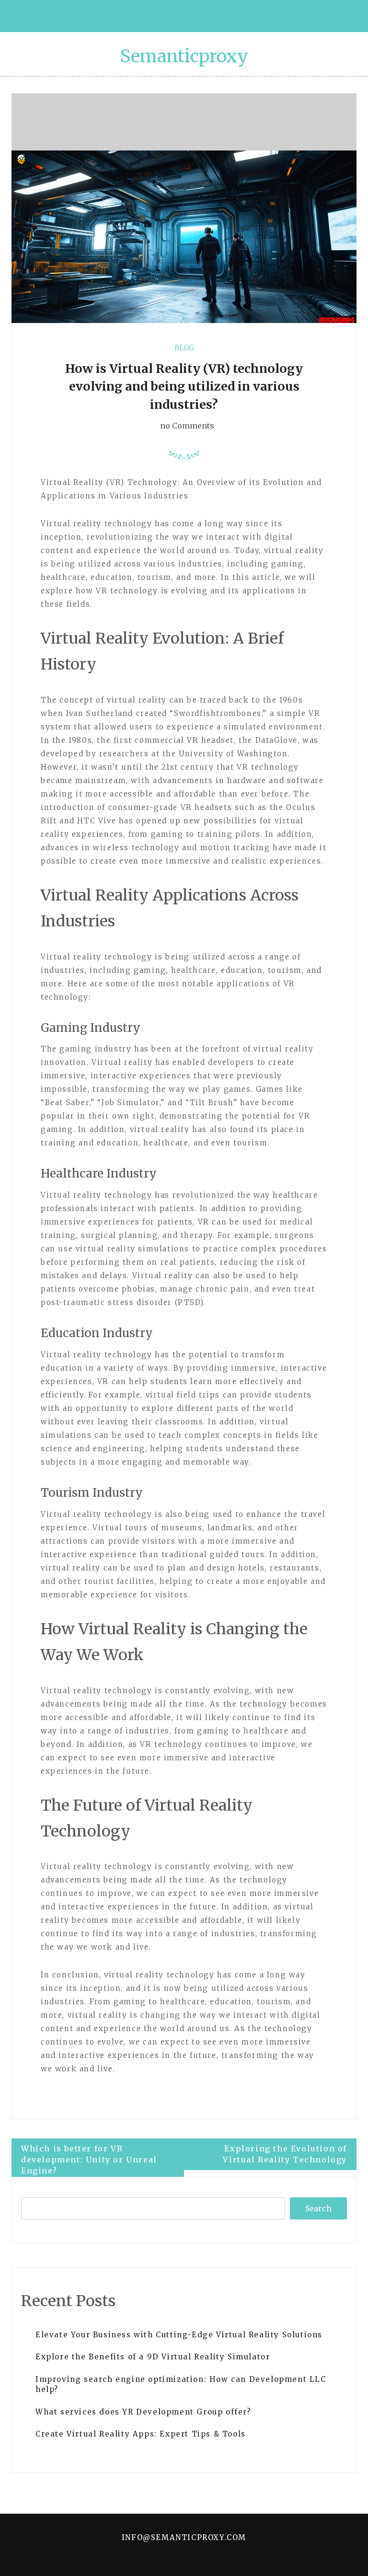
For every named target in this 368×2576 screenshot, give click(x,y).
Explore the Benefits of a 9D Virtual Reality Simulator (153, 2357)
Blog (184, 347)
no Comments (186, 426)
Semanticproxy (184, 56)
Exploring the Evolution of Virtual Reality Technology (285, 2154)
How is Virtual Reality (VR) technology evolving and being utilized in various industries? (184, 387)
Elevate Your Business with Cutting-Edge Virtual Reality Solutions (179, 2335)
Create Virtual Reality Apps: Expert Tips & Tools (141, 2434)
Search (318, 2208)
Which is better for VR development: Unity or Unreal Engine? (89, 2160)
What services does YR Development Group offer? (143, 2412)
